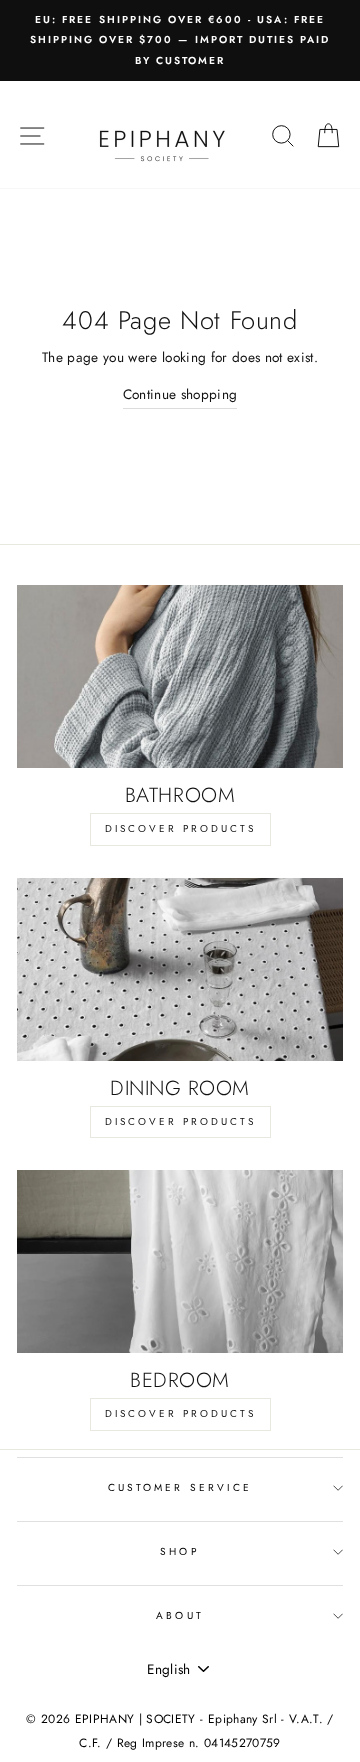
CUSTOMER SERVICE (180, 1487)
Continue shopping (180, 394)
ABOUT (179, 1615)
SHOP (179, 1551)
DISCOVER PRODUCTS (180, 828)
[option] (180, 40)
